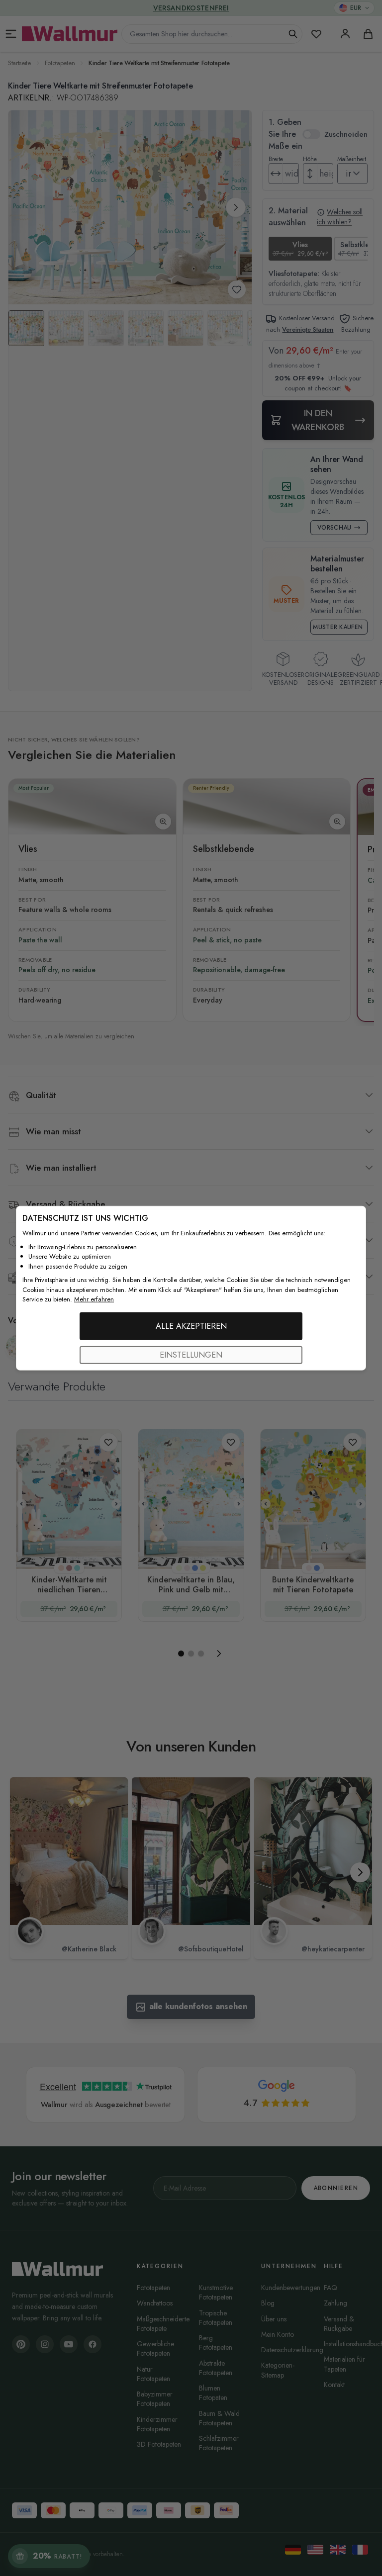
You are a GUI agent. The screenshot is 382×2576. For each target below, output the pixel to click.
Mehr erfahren (94, 1299)
